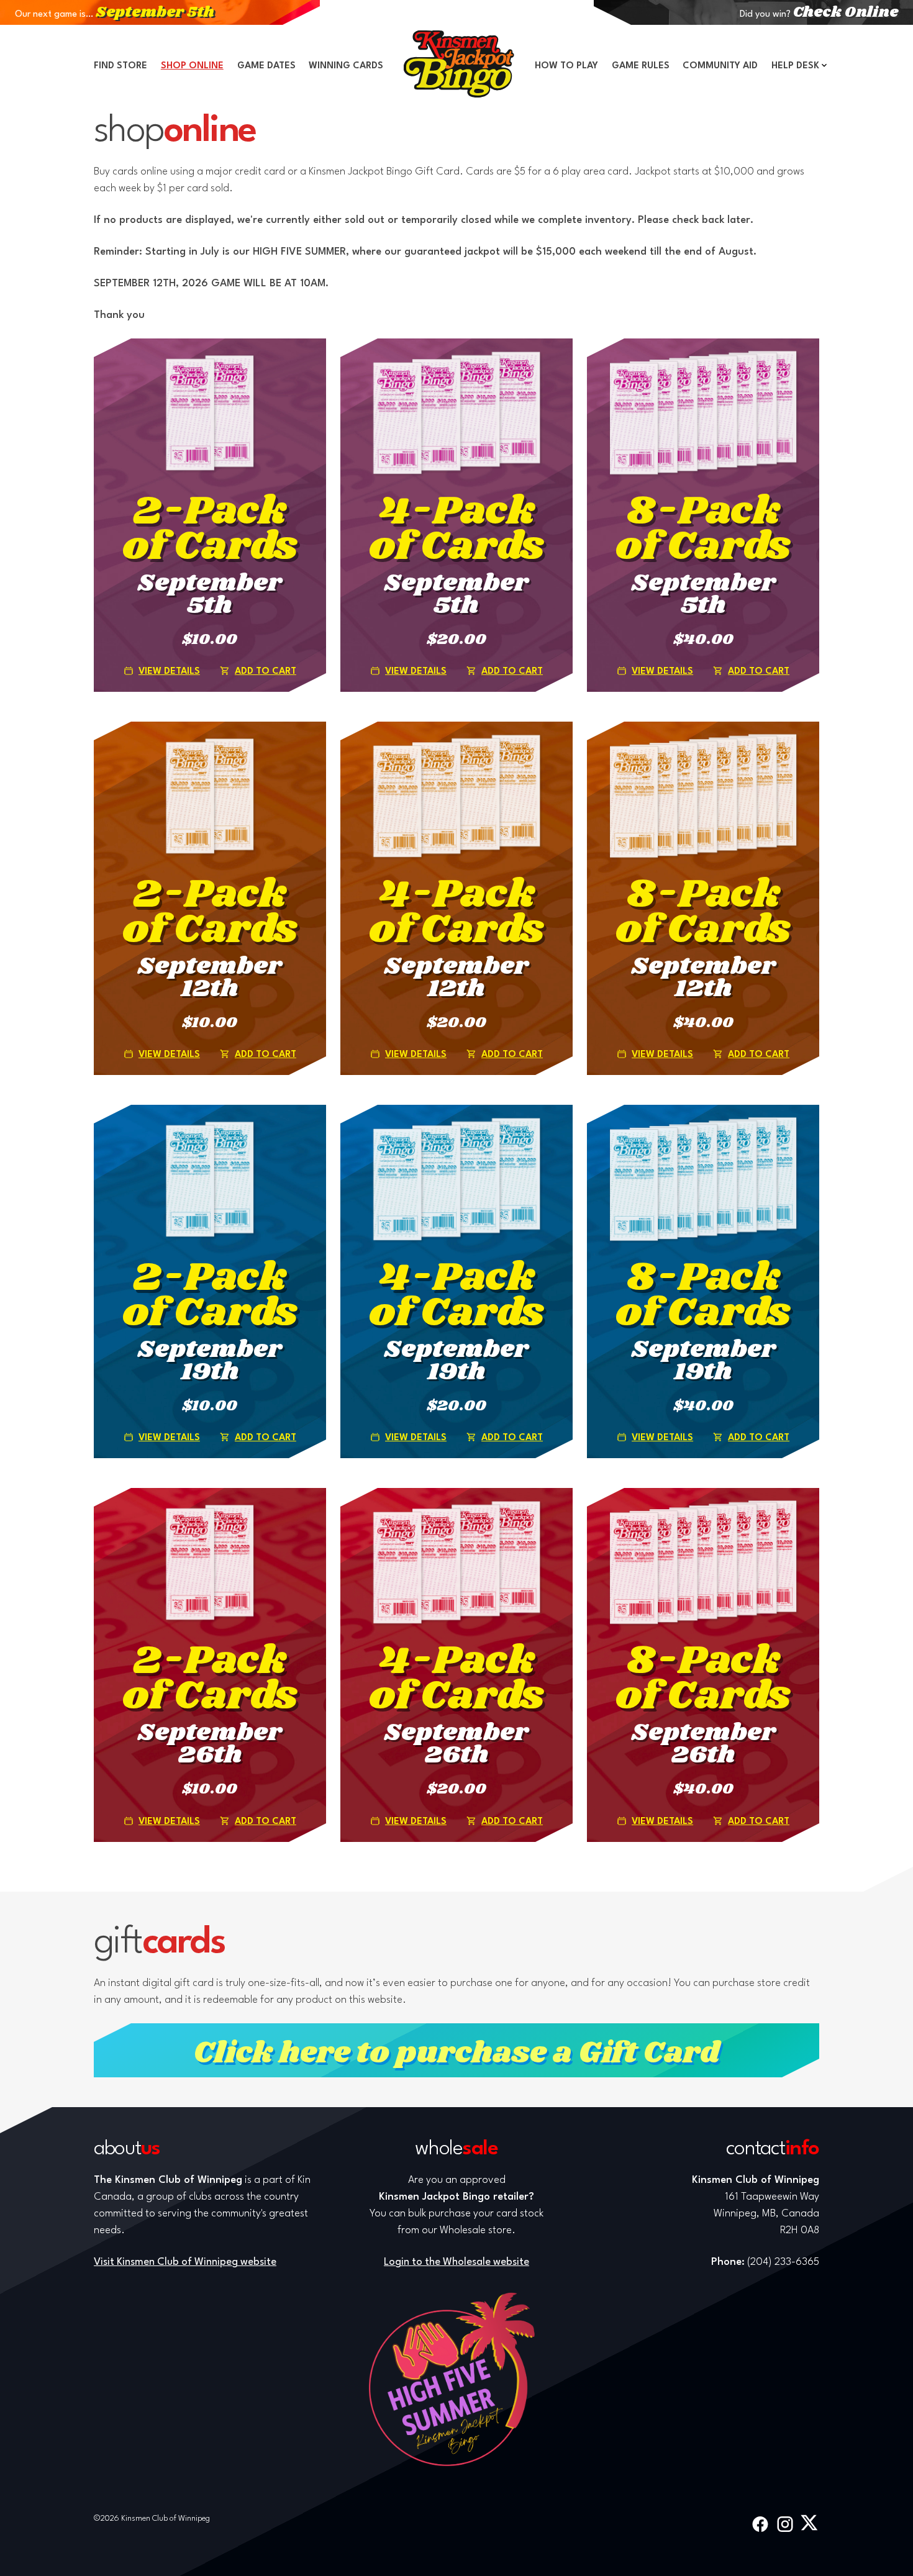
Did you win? (819, 15)
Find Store (120, 66)
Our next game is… (115, 15)
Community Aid (720, 66)
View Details (169, 672)
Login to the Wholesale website (457, 2262)
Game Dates (266, 66)
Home (459, 64)
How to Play (566, 66)
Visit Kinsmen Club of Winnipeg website (185, 2262)
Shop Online (192, 66)
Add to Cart (266, 672)
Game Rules (641, 66)
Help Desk (795, 66)
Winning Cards (346, 66)
